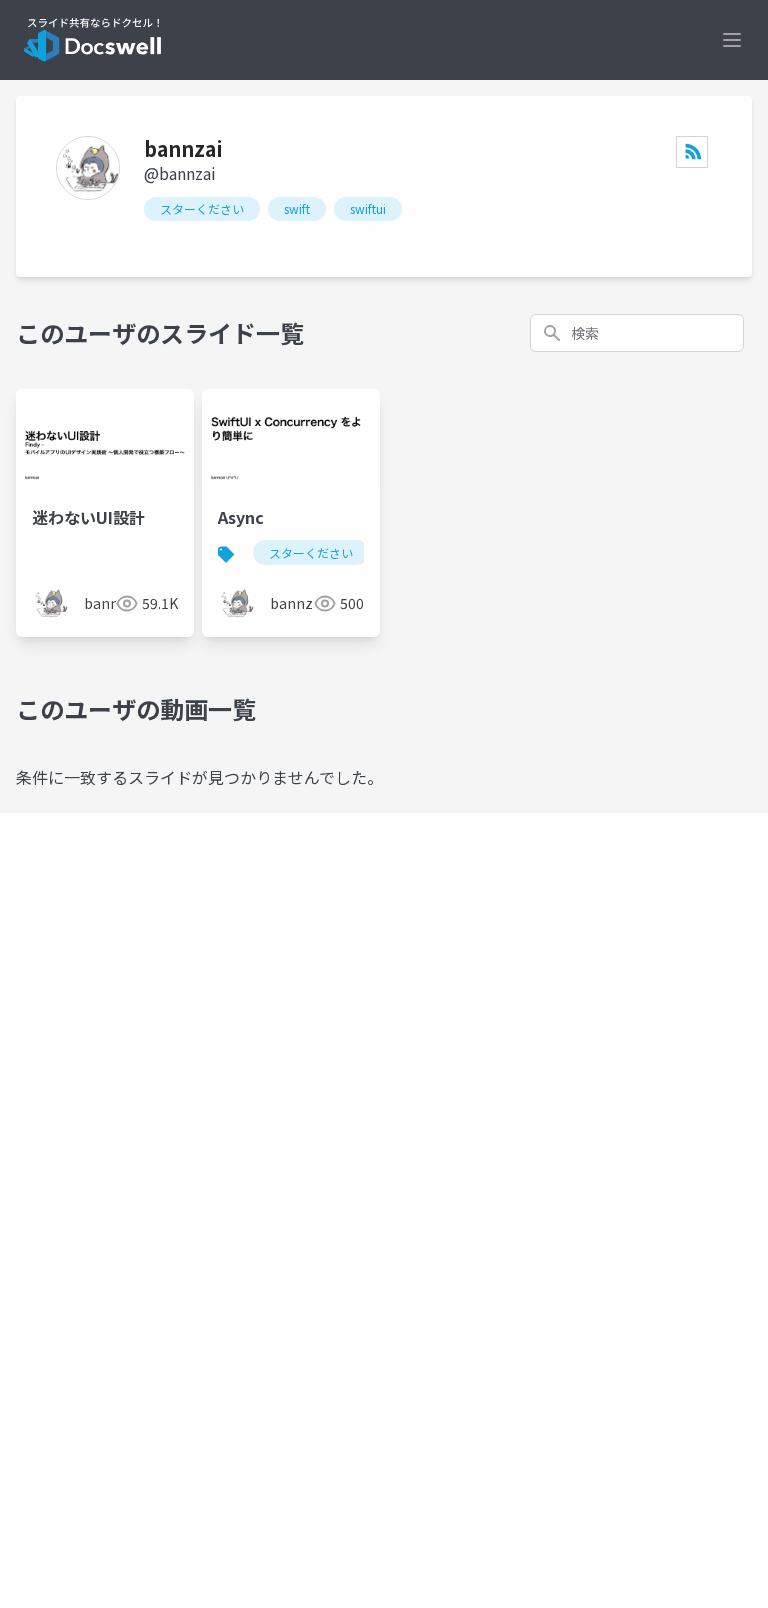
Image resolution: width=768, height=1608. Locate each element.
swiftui (368, 208)
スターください (202, 208)
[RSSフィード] (692, 152)
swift (297, 208)
